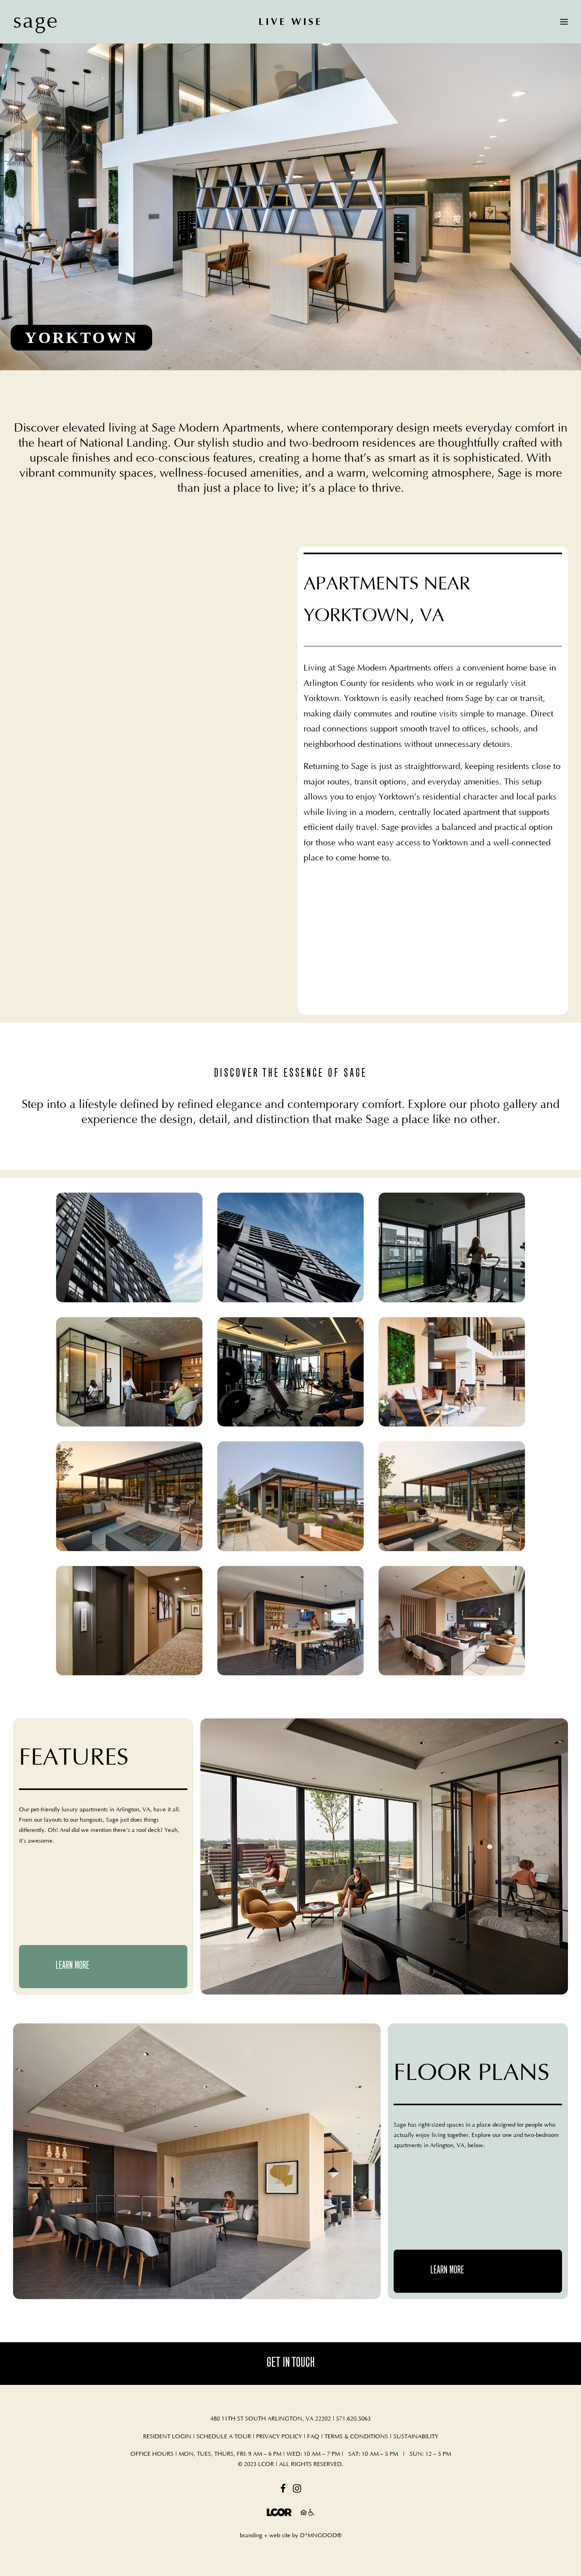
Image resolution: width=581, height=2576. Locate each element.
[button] (283, 2491)
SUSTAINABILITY (416, 2437)
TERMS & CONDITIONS (356, 2437)
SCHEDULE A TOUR (224, 2437)
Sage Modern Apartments (216, 428)
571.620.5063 (353, 2419)
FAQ (314, 2437)
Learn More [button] (73, 1966)
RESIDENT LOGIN (167, 2437)
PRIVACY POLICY (279, 2437)
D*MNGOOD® (321, 2535)
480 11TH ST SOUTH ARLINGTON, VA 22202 (271, 2419)
